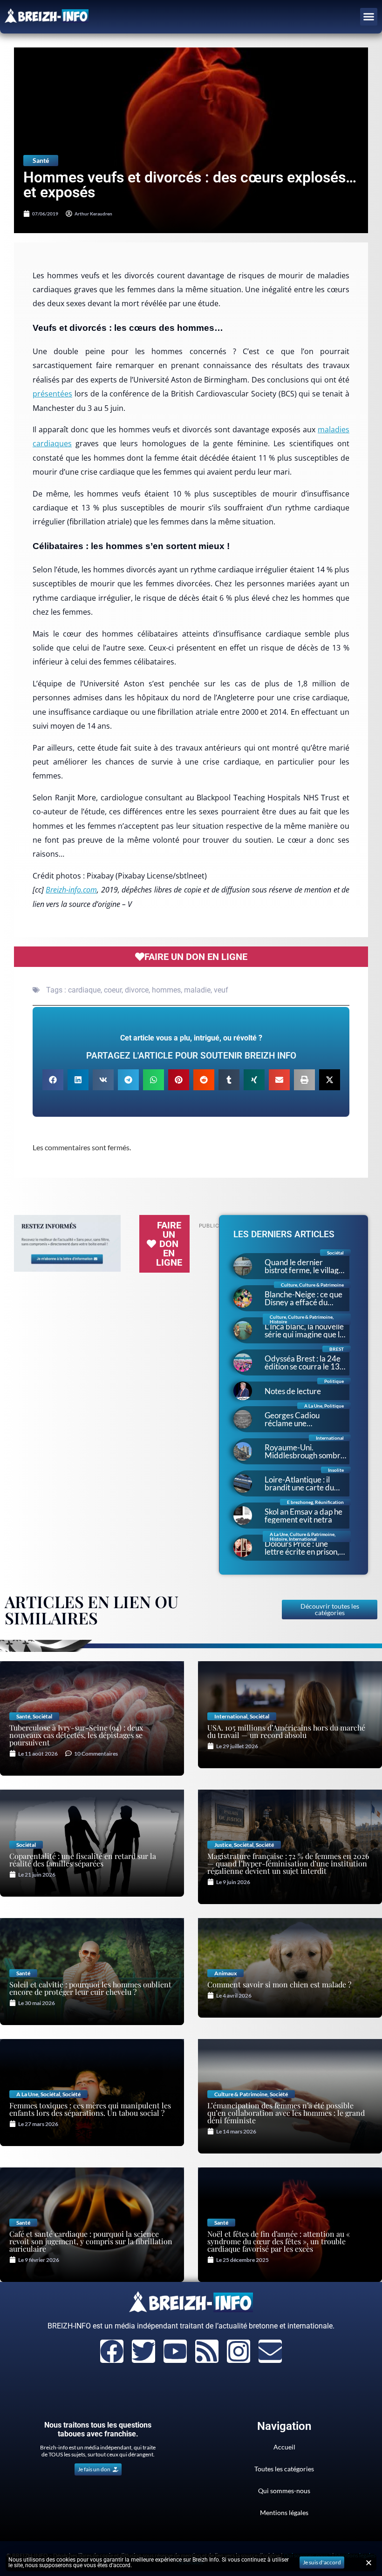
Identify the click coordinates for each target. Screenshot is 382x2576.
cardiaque (84, 990)
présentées (52, 394)
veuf (221, 990)
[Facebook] (112, 2351)
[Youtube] (175, 2351)
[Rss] (207, 2351)
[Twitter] (143, 2351)
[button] (369, 17)
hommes (166, 990)
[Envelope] (270, 2351)
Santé (41, 160)
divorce (137, 990)
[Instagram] (239, 2351)
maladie (197, 990)
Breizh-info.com (71, 890)
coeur (113, 990)
